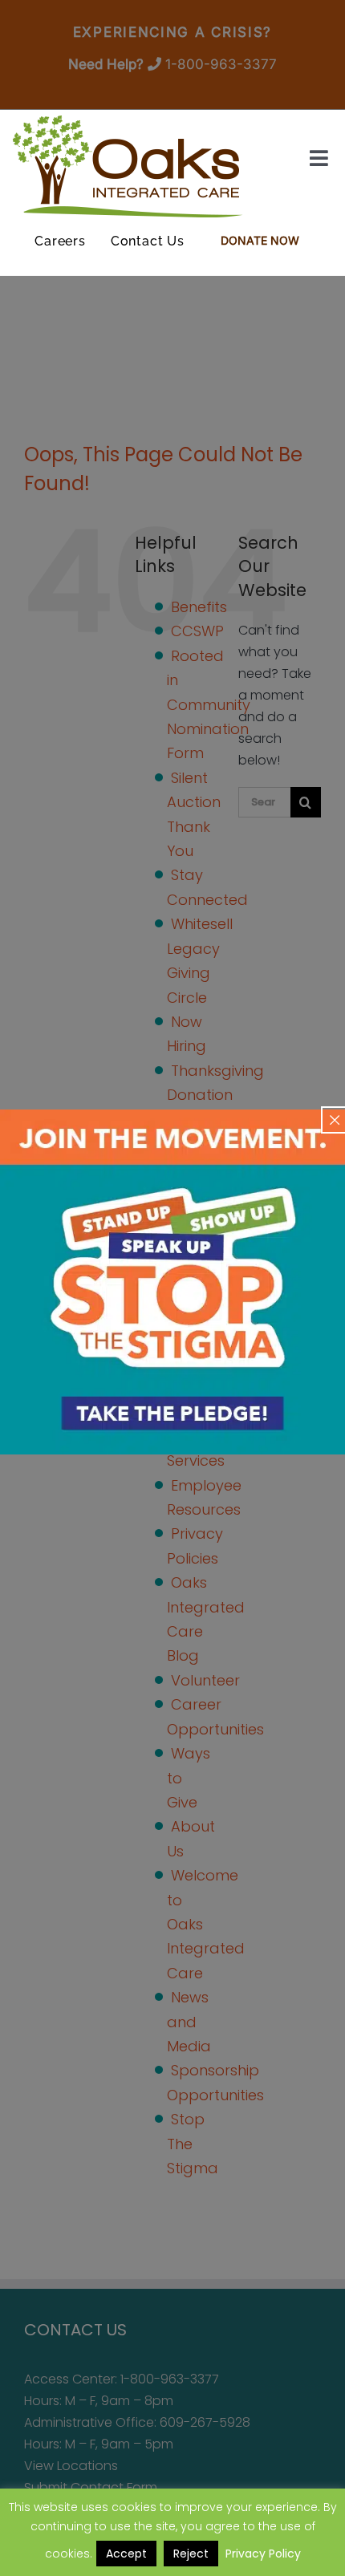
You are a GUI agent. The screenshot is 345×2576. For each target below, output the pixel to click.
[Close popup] (335, 1120)
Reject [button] (191, 2554)
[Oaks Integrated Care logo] (128, 166)
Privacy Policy (263, 2554)
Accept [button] (126, 2554)
